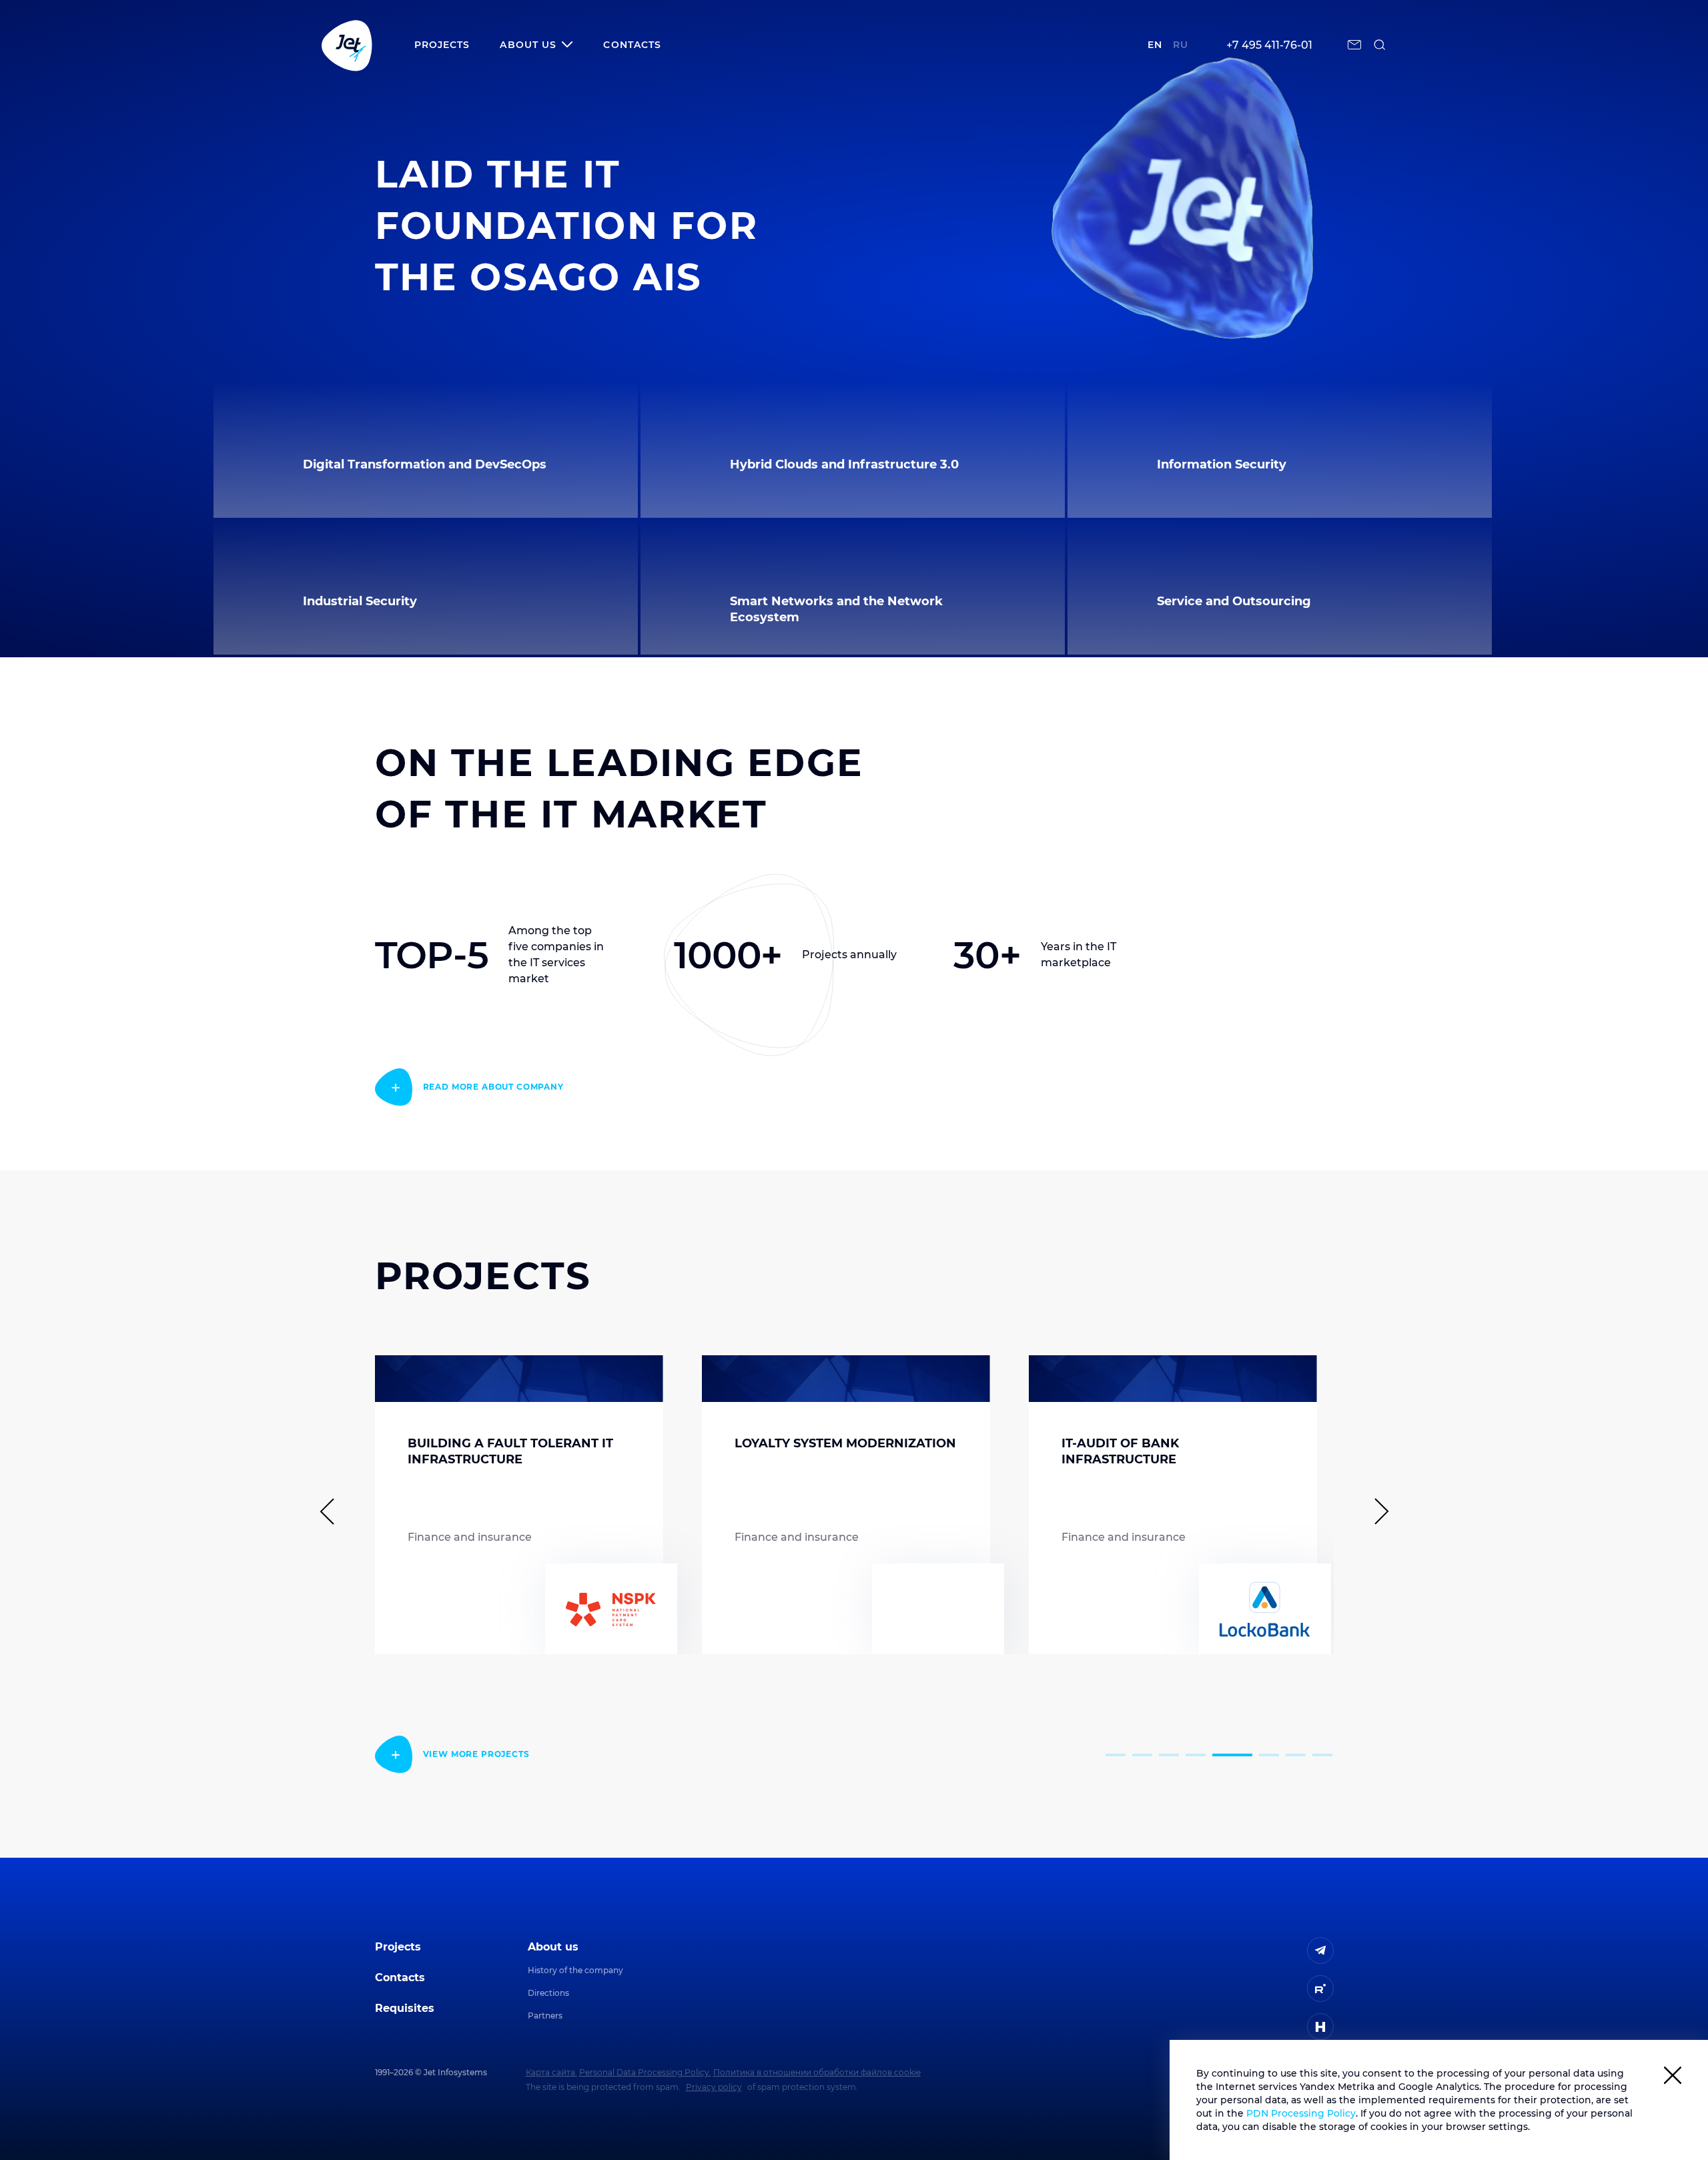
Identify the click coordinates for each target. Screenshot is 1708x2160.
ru (1181, 45)
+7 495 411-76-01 (1269, 45)
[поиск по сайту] (1380, 45)
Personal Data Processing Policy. (645, 2072)
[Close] (1673, 2078)
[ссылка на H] (1320, 2027)
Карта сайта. (551, 2072)
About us (553, 1947)
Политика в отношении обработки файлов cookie (817, 2072)
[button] (1116, 1755)
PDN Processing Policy (1301, 2113)
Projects (442, 45)
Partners (545, 2016)
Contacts (632, 45)
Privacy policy (714, 2087)
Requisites (405, 2008)
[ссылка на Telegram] (1320, 1950)
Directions (548, 1993)
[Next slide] (1376, 1511)
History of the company (575, 1970)
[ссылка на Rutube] (1320, 1989)
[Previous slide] (333, 1511)
